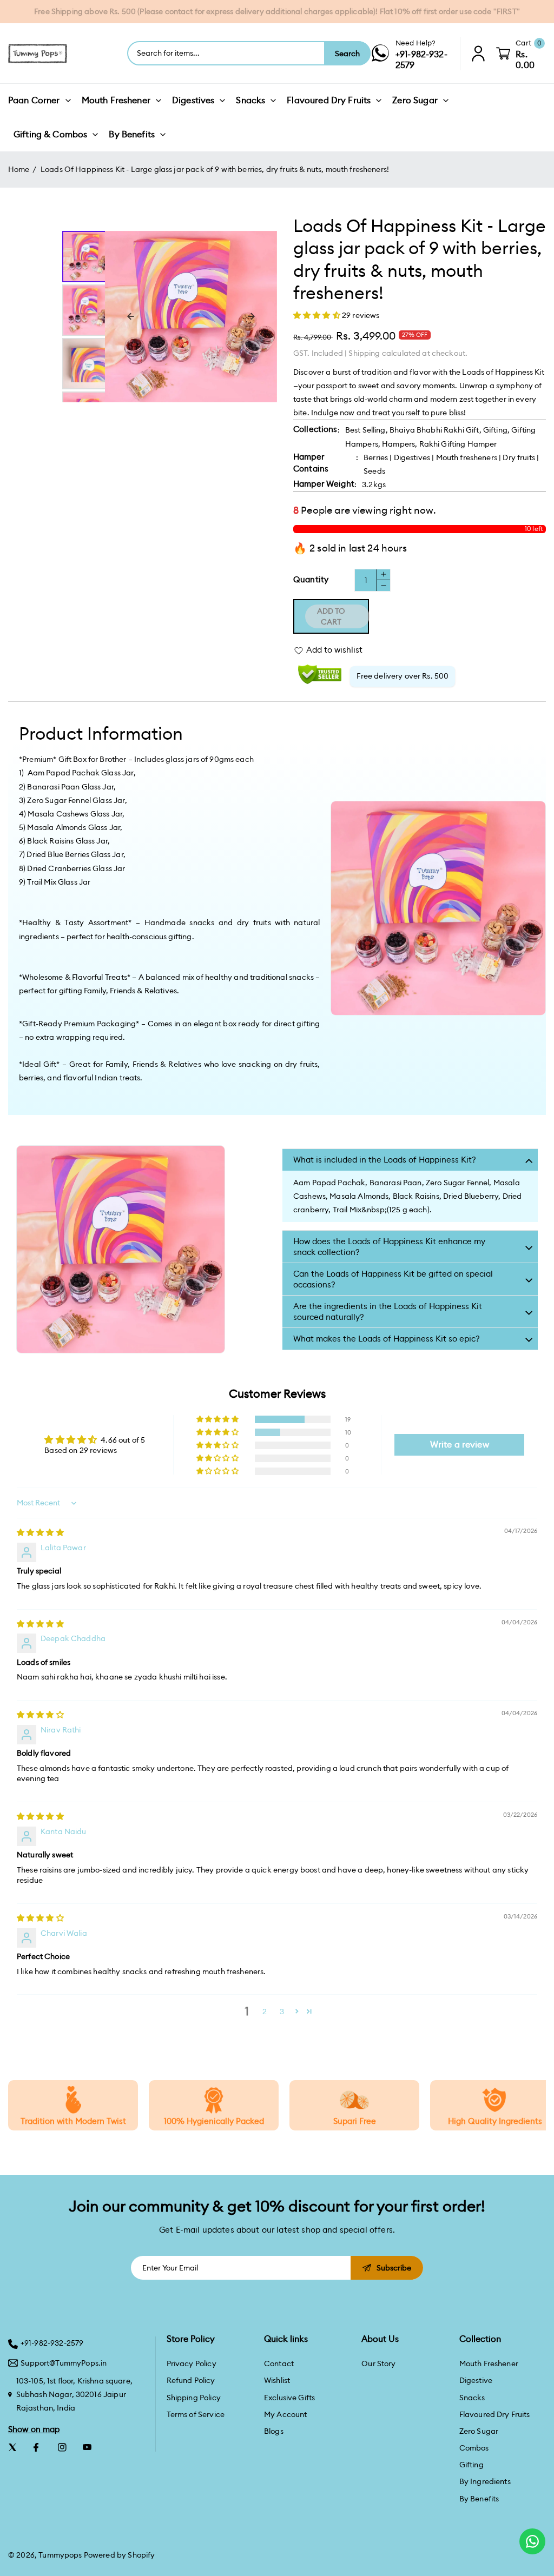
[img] (40, 1532)
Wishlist (277, 2380)
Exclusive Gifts (289, 2398)
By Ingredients (485, 2481)
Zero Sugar (479, 2431)
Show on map (34, 2429)
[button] (318, 315)
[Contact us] (532, 2541)
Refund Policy (191, 2380)
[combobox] (226, 53)
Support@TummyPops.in (64, 2363)
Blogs (274, 2431)
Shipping (364, 353)
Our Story (378, 2363)
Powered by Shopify (120, 2555)
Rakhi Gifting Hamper (458, 444)
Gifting (495, 430)
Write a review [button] (460, 1445)
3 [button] (282, 2011)
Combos (474, 2448)
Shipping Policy (194, 2398)
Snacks (472, 2398)
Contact (279, 2363)
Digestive (476, 2380)
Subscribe (394, 2268)
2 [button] (265, 2011)
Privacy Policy (192, 2363)
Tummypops (60, 2555)
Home (19, 169)
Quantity (311, 579)
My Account (286, 2414)
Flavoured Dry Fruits (495, 2414)
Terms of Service (196, 2414)
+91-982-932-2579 (52, 2343)
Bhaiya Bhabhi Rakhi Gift (434, 430)
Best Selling (365, 430)
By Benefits (479, 2499)
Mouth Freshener (489, 2363)
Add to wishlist (334, 650)
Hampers (398, 444)
